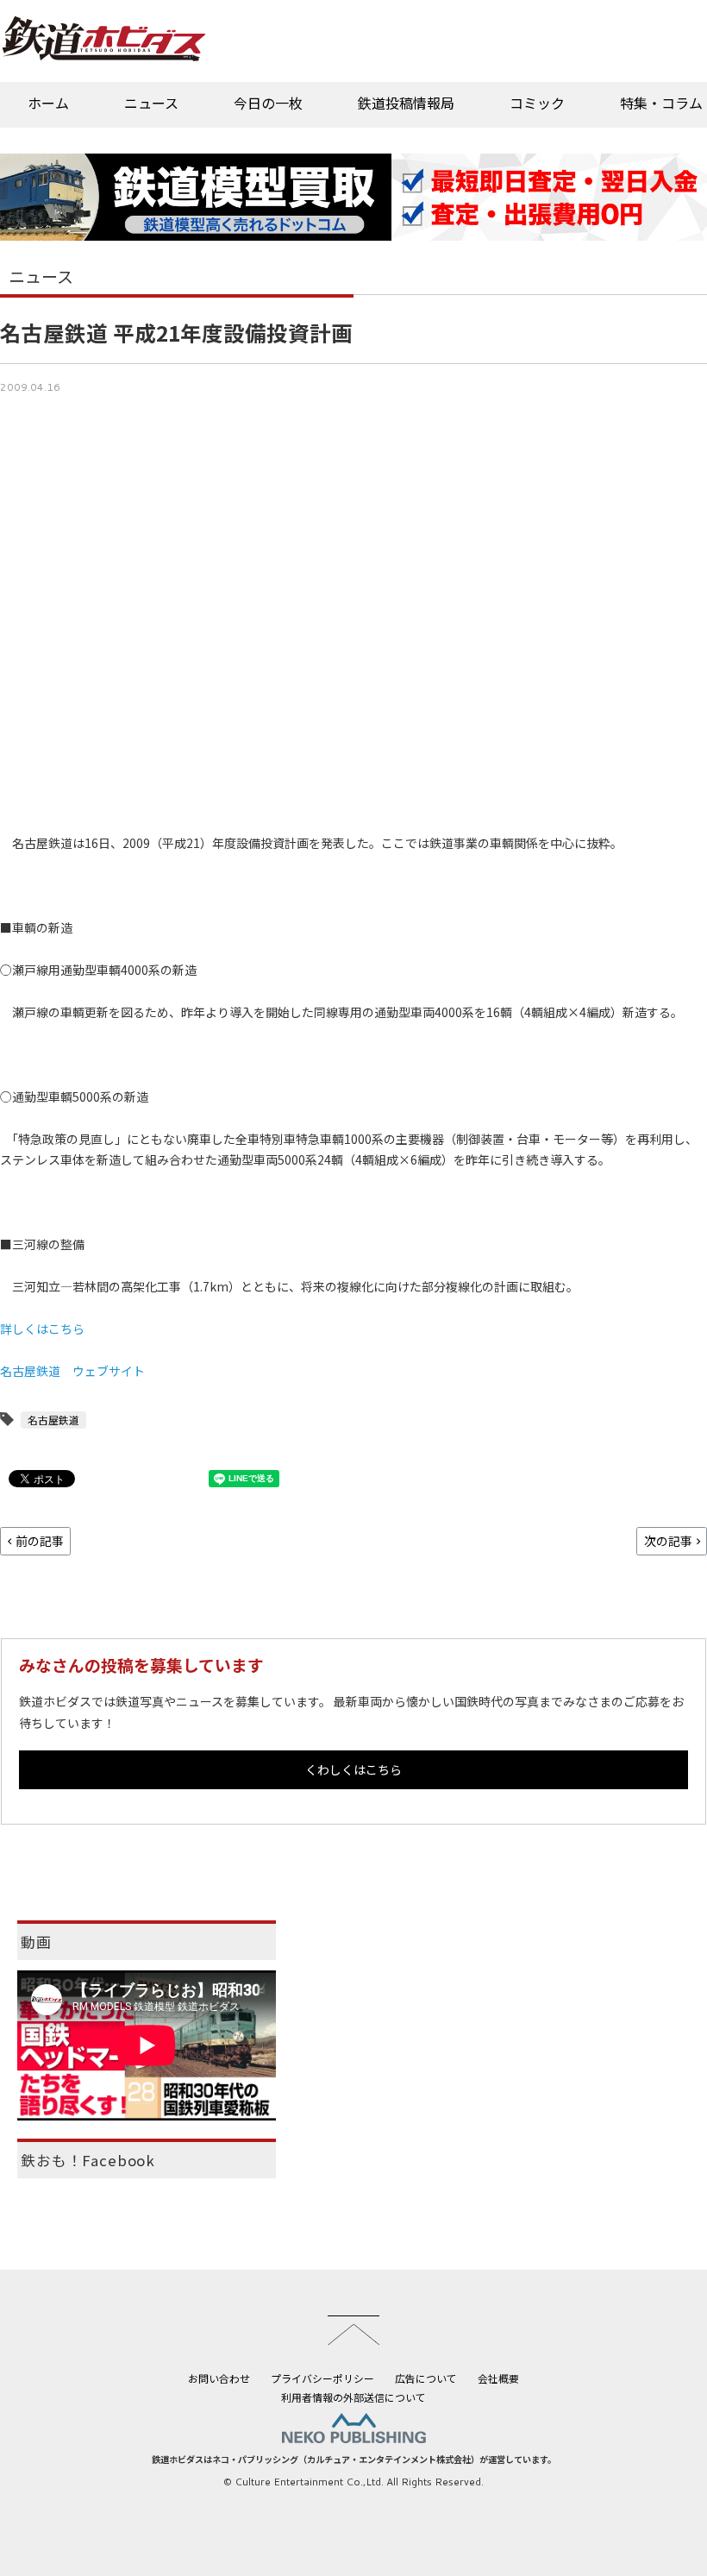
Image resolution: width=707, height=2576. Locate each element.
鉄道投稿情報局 (406, 103)
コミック (537, 103)
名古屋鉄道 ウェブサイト (72, 1371)
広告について (426, 2378)
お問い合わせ (219, 2378)
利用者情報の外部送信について (353, 2397)
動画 (36, 1942)
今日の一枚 (268, 103)
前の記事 (40, 1541)
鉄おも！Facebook (88, 2160)
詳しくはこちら (42, 1329)
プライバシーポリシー (322, 2378)
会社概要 (498, 2378)
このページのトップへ (353, 2330)
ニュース (151, 103)
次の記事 (668, 1541)
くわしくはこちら (353, 1769)
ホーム (48, 103)
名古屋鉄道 (53, 1420)
